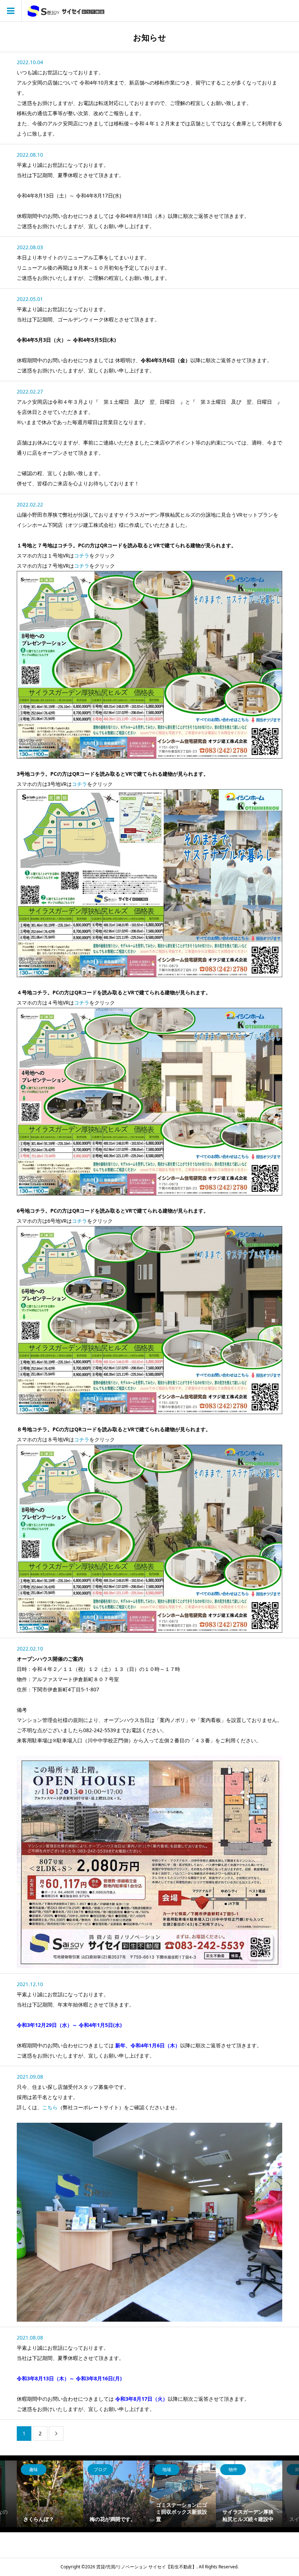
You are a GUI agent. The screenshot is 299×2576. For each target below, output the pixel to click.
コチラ (82, 555)
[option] (50, 2494)
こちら (50, 2107)
